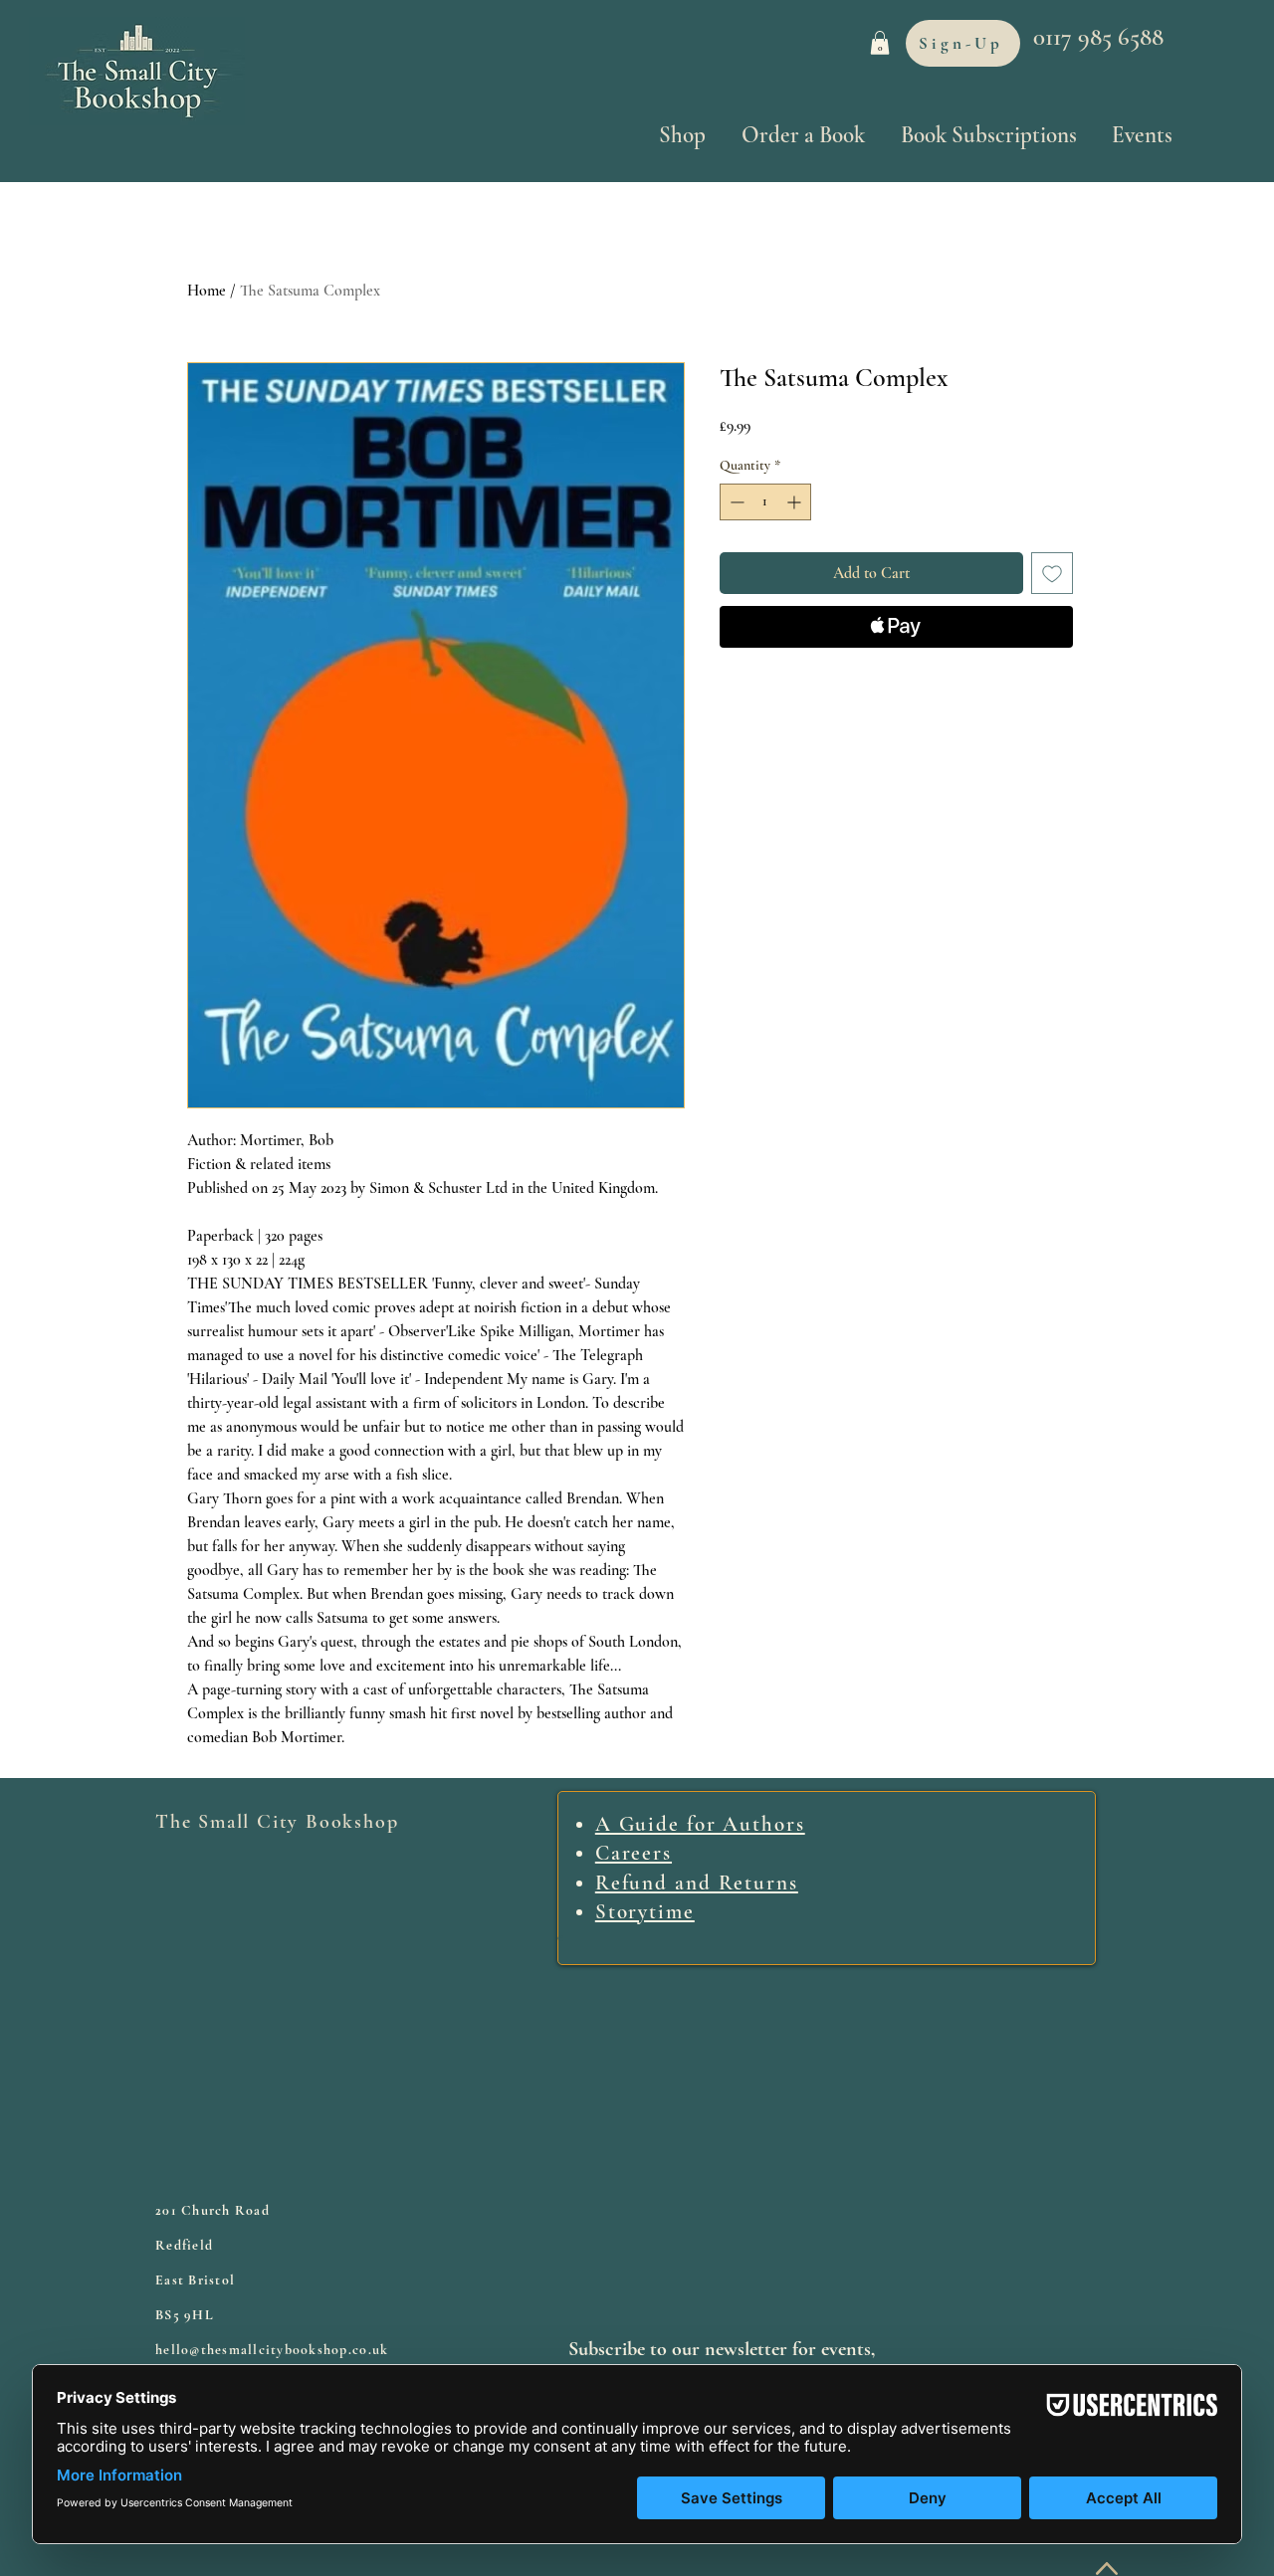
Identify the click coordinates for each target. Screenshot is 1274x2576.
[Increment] (796, 502)
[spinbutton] (765, 502)
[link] (880, 43)
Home (207, 291)
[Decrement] (735, 502)
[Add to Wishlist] (1052, 573)
